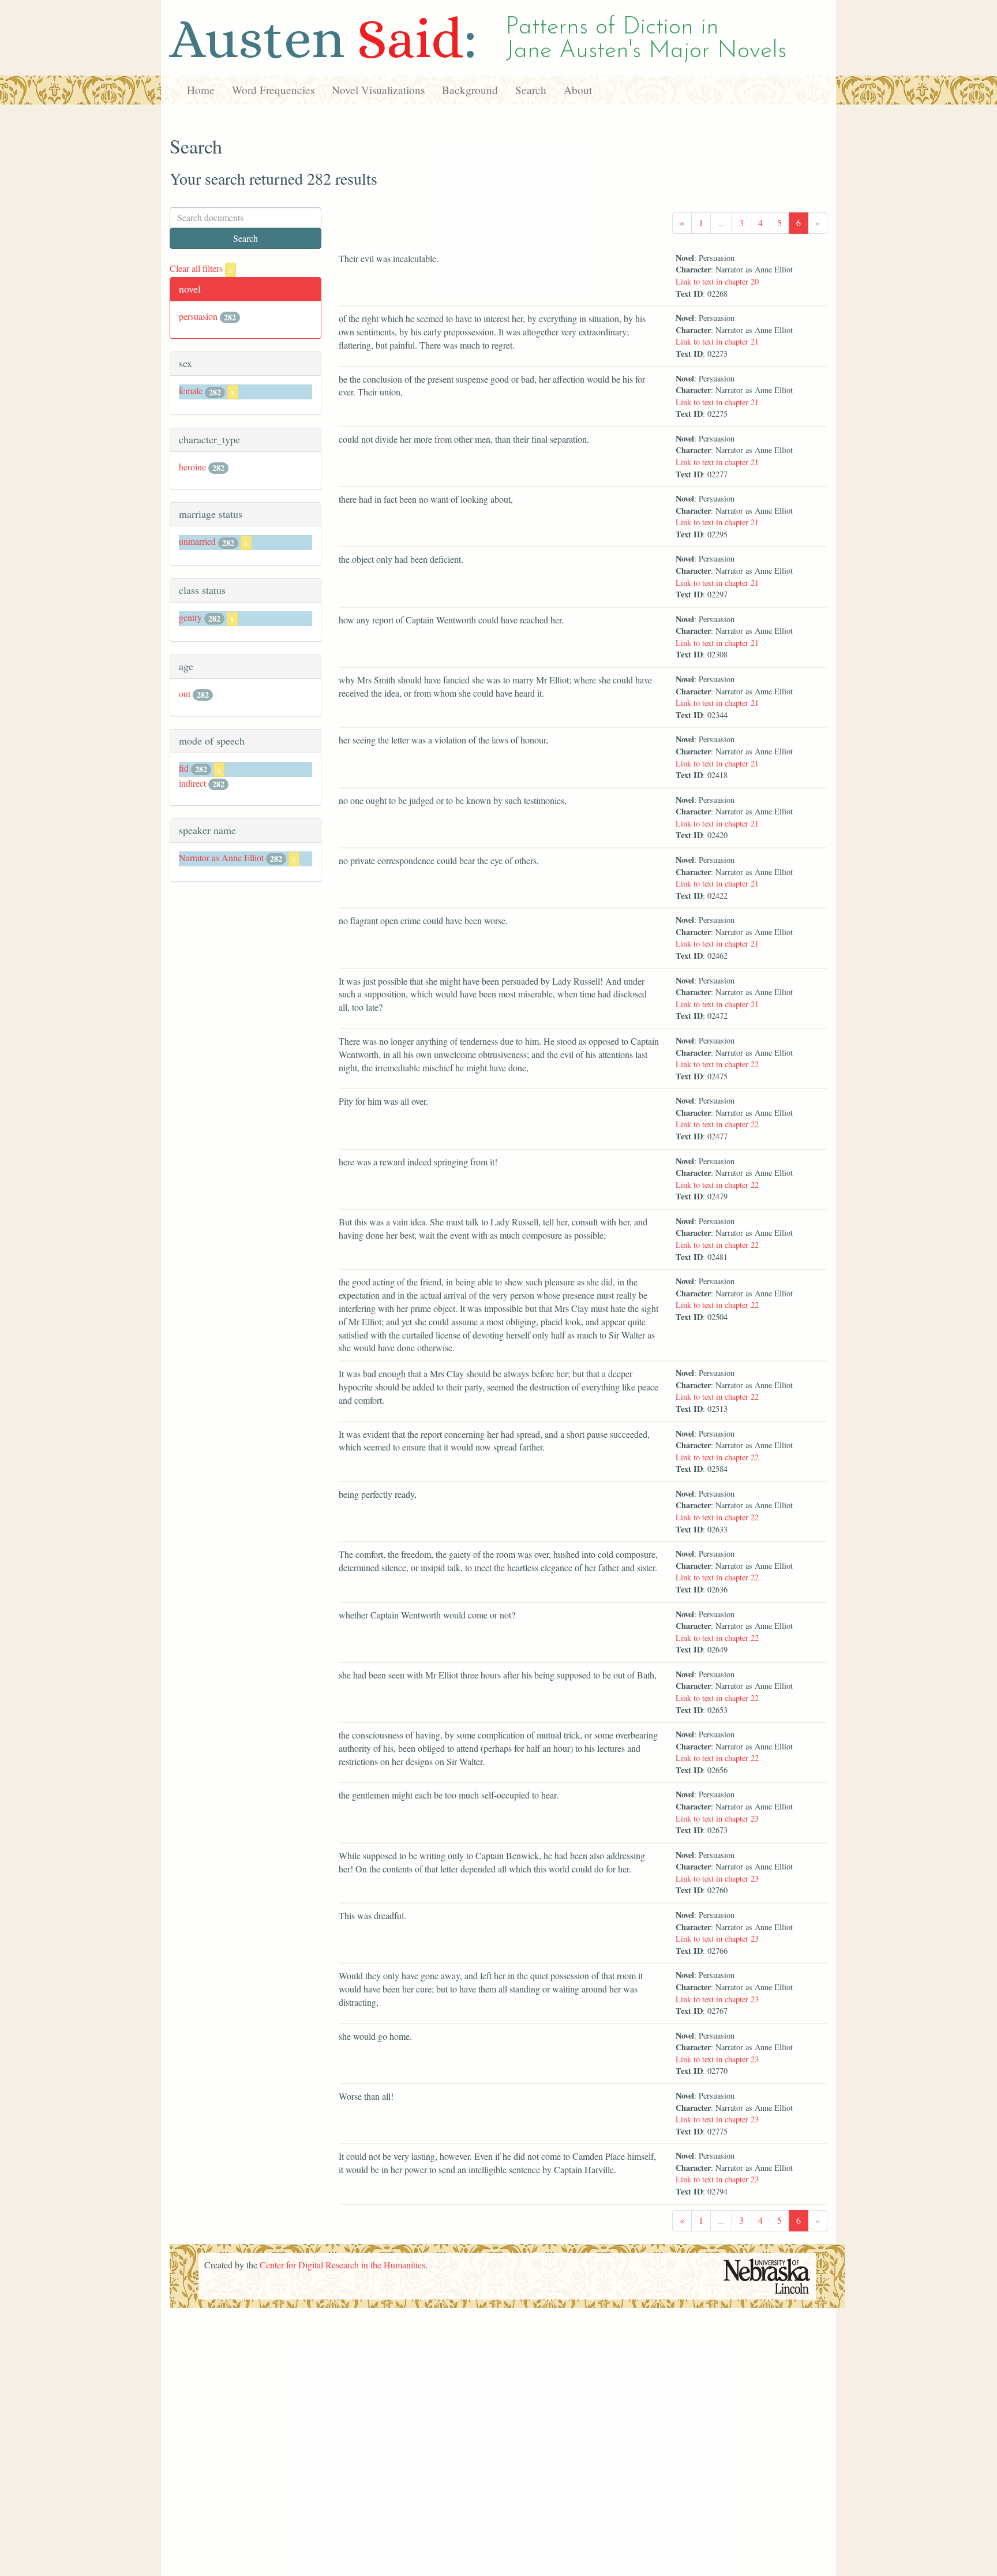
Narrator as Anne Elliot (221, 857)
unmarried (197, 541)
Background (470, 90)
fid (184, 768)
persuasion (198, 316)
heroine (192, 467)
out (185, 693)
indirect (192, 783)
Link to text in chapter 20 (717, 281)
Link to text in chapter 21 (717, 341)
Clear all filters (201, 268)
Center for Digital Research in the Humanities (342, 2265)
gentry (190, 617)
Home (201, 90)
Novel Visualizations (378, 90)
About (578, 90)
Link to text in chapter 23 (717, 1818)
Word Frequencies (273, 90)
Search (531, 90)
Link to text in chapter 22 (717, 1064)
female (191, 390)
